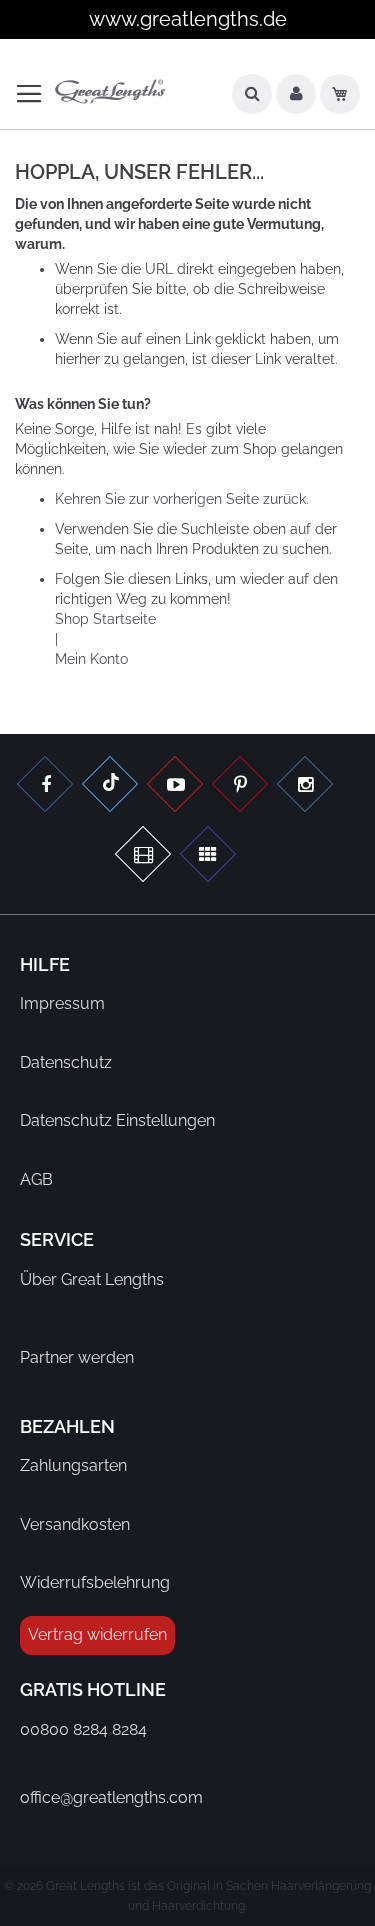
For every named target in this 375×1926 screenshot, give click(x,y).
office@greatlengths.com (111, 1797)
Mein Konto (91, 659)
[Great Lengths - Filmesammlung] (143, 856)
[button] (296, 99)
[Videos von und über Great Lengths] (175, 786)
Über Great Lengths (92, 1279)
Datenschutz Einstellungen (117, 1120)
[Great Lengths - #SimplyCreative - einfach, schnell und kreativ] (208, 856)
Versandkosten (75, 1524)
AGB (36, 1179)
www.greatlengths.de (188, 19)
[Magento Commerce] (110, 92)
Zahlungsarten (73, 1465)
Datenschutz (66, 1062)
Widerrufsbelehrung (95, 1582)
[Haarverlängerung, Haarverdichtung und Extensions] (240, 786)
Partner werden (77, 1357)
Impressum (62, 1003)
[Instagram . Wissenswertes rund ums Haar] (305, 786)
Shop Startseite (105, 619)
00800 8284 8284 (83, 1729)
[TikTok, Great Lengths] (110, 786)
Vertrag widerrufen (97, 1634)
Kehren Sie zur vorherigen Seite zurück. (182, 499)
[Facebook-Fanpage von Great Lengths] (45, 786)
